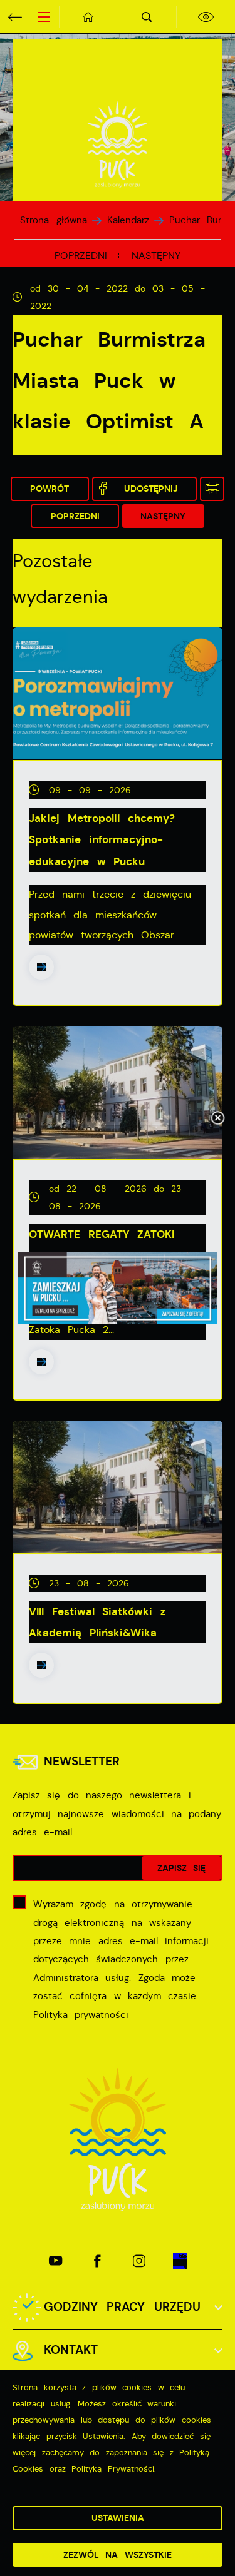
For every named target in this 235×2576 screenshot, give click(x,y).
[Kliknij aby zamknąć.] (217, 1119)
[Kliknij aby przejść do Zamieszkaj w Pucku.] (118, 1288)
